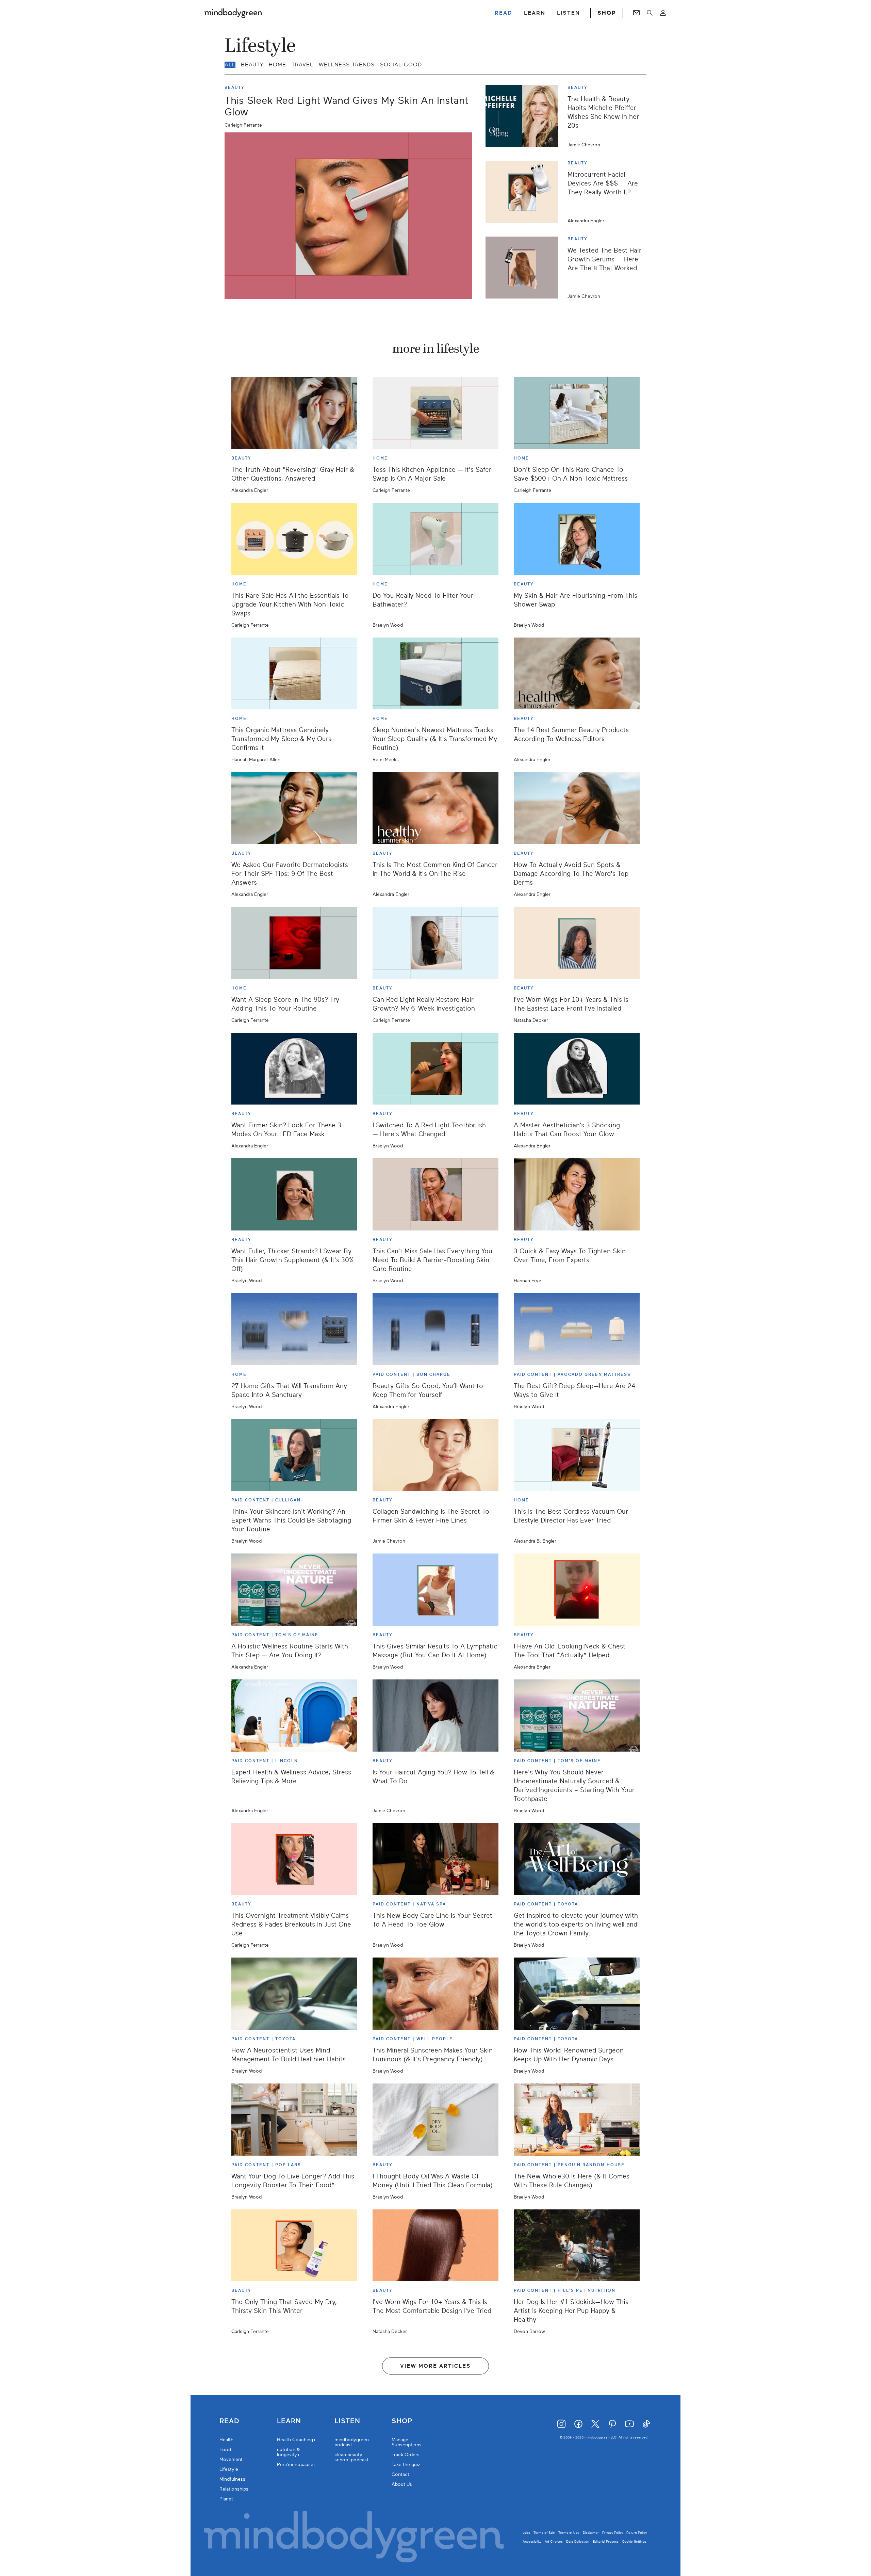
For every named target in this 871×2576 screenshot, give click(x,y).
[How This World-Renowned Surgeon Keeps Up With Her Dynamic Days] (577, 1994)
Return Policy (637, 2533)
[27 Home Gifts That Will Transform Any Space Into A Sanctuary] (294, 1329)
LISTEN (569, 13)
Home (277, 65)
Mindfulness (232, 2479)
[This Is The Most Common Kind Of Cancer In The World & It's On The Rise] (435, 808)
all (230, 65)
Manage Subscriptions (407, 2442)
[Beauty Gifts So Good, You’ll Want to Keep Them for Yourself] (435, 1329)
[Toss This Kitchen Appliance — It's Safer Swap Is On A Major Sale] (435, 413)
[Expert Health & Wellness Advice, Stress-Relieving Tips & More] (294, 1716)
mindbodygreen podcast (352, 2442)
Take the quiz (406, 2465)
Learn (289, 2421)
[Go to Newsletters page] (636, 13)
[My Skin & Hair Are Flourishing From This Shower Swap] (577, 539)
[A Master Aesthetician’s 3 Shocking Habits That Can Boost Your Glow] (577, 1069)
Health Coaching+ (297, 2440)
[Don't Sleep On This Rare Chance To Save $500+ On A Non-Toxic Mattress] (577, 413)
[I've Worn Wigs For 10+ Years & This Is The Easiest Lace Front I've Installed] (577, 943)
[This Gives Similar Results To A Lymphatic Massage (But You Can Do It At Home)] (435, 1590)
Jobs (526, 2533)
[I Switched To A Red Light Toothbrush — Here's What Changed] (435, 1069)
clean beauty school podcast (351, 2457)
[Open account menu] (663, 13)
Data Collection (578, 2541)
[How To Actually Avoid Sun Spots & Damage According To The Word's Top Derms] (577, 808)
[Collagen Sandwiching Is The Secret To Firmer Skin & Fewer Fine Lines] (435, 1455)
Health (226, 2440)
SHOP (607, 13)
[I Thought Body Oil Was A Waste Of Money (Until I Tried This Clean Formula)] (435, 2120)
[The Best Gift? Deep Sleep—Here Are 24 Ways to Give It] (577, 1329)
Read (229, 2421)
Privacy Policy (613, 2533)
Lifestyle (229, 2469)
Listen (347, 2421)
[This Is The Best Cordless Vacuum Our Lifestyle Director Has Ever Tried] (577, 1455)
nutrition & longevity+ (289, 2452)
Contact (400, 2474)
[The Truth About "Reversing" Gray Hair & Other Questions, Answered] (294, 413)
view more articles (435, 2366)
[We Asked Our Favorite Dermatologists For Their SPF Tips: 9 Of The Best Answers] (294, 808)
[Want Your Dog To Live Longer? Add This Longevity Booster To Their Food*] (294, 2120)
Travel (302, 65)
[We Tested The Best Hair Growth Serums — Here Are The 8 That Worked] (524, 268)
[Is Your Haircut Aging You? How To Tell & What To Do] (435, 1716)
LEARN (535, 13)
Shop (402, 2421)
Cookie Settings (634, 2541)
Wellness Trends (347, 65)
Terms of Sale (544, 2533)
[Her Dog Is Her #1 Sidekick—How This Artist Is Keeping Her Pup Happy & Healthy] (577, 2245)
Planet (226, 2499)
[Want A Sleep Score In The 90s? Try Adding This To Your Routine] (294, 943)
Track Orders (406, 2455)
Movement (231, 2459)
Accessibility (532, 2541)
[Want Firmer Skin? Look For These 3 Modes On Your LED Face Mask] (294, 1069)
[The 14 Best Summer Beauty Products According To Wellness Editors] (577, 674)
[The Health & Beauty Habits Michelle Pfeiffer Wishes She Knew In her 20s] (524, 116)
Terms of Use (569, 2533)
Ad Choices (554, 2541)
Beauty (252, 65)
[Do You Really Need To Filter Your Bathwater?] (435, 539)
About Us (402, 2484)
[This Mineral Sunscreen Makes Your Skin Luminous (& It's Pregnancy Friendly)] (435, 1994)
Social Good (401, 65)
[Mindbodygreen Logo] (233, 13)
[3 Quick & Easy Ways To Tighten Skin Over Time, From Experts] (577, 1194)
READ (504, 13)
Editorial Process (606, 2541)
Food (225, 2450)
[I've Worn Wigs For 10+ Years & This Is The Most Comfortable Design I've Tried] (435, 2245)
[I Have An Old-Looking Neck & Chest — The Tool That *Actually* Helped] (577, 1590)
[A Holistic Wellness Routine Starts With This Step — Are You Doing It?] (294, 1590)
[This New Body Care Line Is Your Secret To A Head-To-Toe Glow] (435, 1859)
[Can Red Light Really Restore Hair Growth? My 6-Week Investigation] (435, 943)
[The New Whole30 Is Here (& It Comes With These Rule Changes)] (577, 2120)
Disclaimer (591, 2533)
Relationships (234, 2489)
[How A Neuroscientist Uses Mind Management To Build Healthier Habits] (294, 1994)
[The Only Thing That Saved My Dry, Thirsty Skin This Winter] (294, 2245)
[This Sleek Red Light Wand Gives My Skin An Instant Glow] (348, 216)
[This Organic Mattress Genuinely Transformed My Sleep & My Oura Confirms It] (294, 674)
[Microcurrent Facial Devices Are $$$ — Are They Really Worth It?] (524, 192)
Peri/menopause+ (297, 2465)
